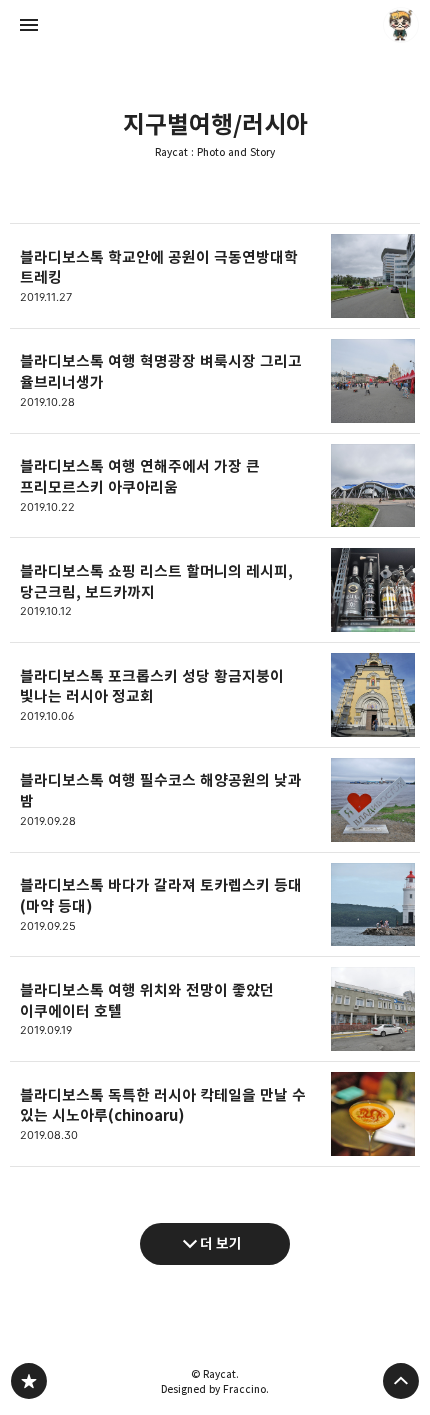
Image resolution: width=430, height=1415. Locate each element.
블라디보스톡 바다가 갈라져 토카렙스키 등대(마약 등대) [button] (215, 905)
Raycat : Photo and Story (215, 152)
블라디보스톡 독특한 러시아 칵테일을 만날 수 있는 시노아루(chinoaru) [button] (215, 1114)
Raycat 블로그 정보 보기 (401, 25)
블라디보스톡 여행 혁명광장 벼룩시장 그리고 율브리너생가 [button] (215, 381)
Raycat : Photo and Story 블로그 (29, 1381)
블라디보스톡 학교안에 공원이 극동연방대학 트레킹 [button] (215, 276)
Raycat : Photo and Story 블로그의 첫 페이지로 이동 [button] (215, 25)
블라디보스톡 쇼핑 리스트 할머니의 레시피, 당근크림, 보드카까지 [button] (215, 590)
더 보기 (221, 1243)
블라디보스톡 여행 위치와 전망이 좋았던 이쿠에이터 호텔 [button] (215, 1009)
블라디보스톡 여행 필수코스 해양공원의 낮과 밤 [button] (215, 800)
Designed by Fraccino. (215, 1389)
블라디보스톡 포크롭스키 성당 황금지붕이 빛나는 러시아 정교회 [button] (215, 695)
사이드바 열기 (29, 25)
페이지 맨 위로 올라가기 (401, 1381)
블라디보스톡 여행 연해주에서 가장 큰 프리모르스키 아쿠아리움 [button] (215, 486)
